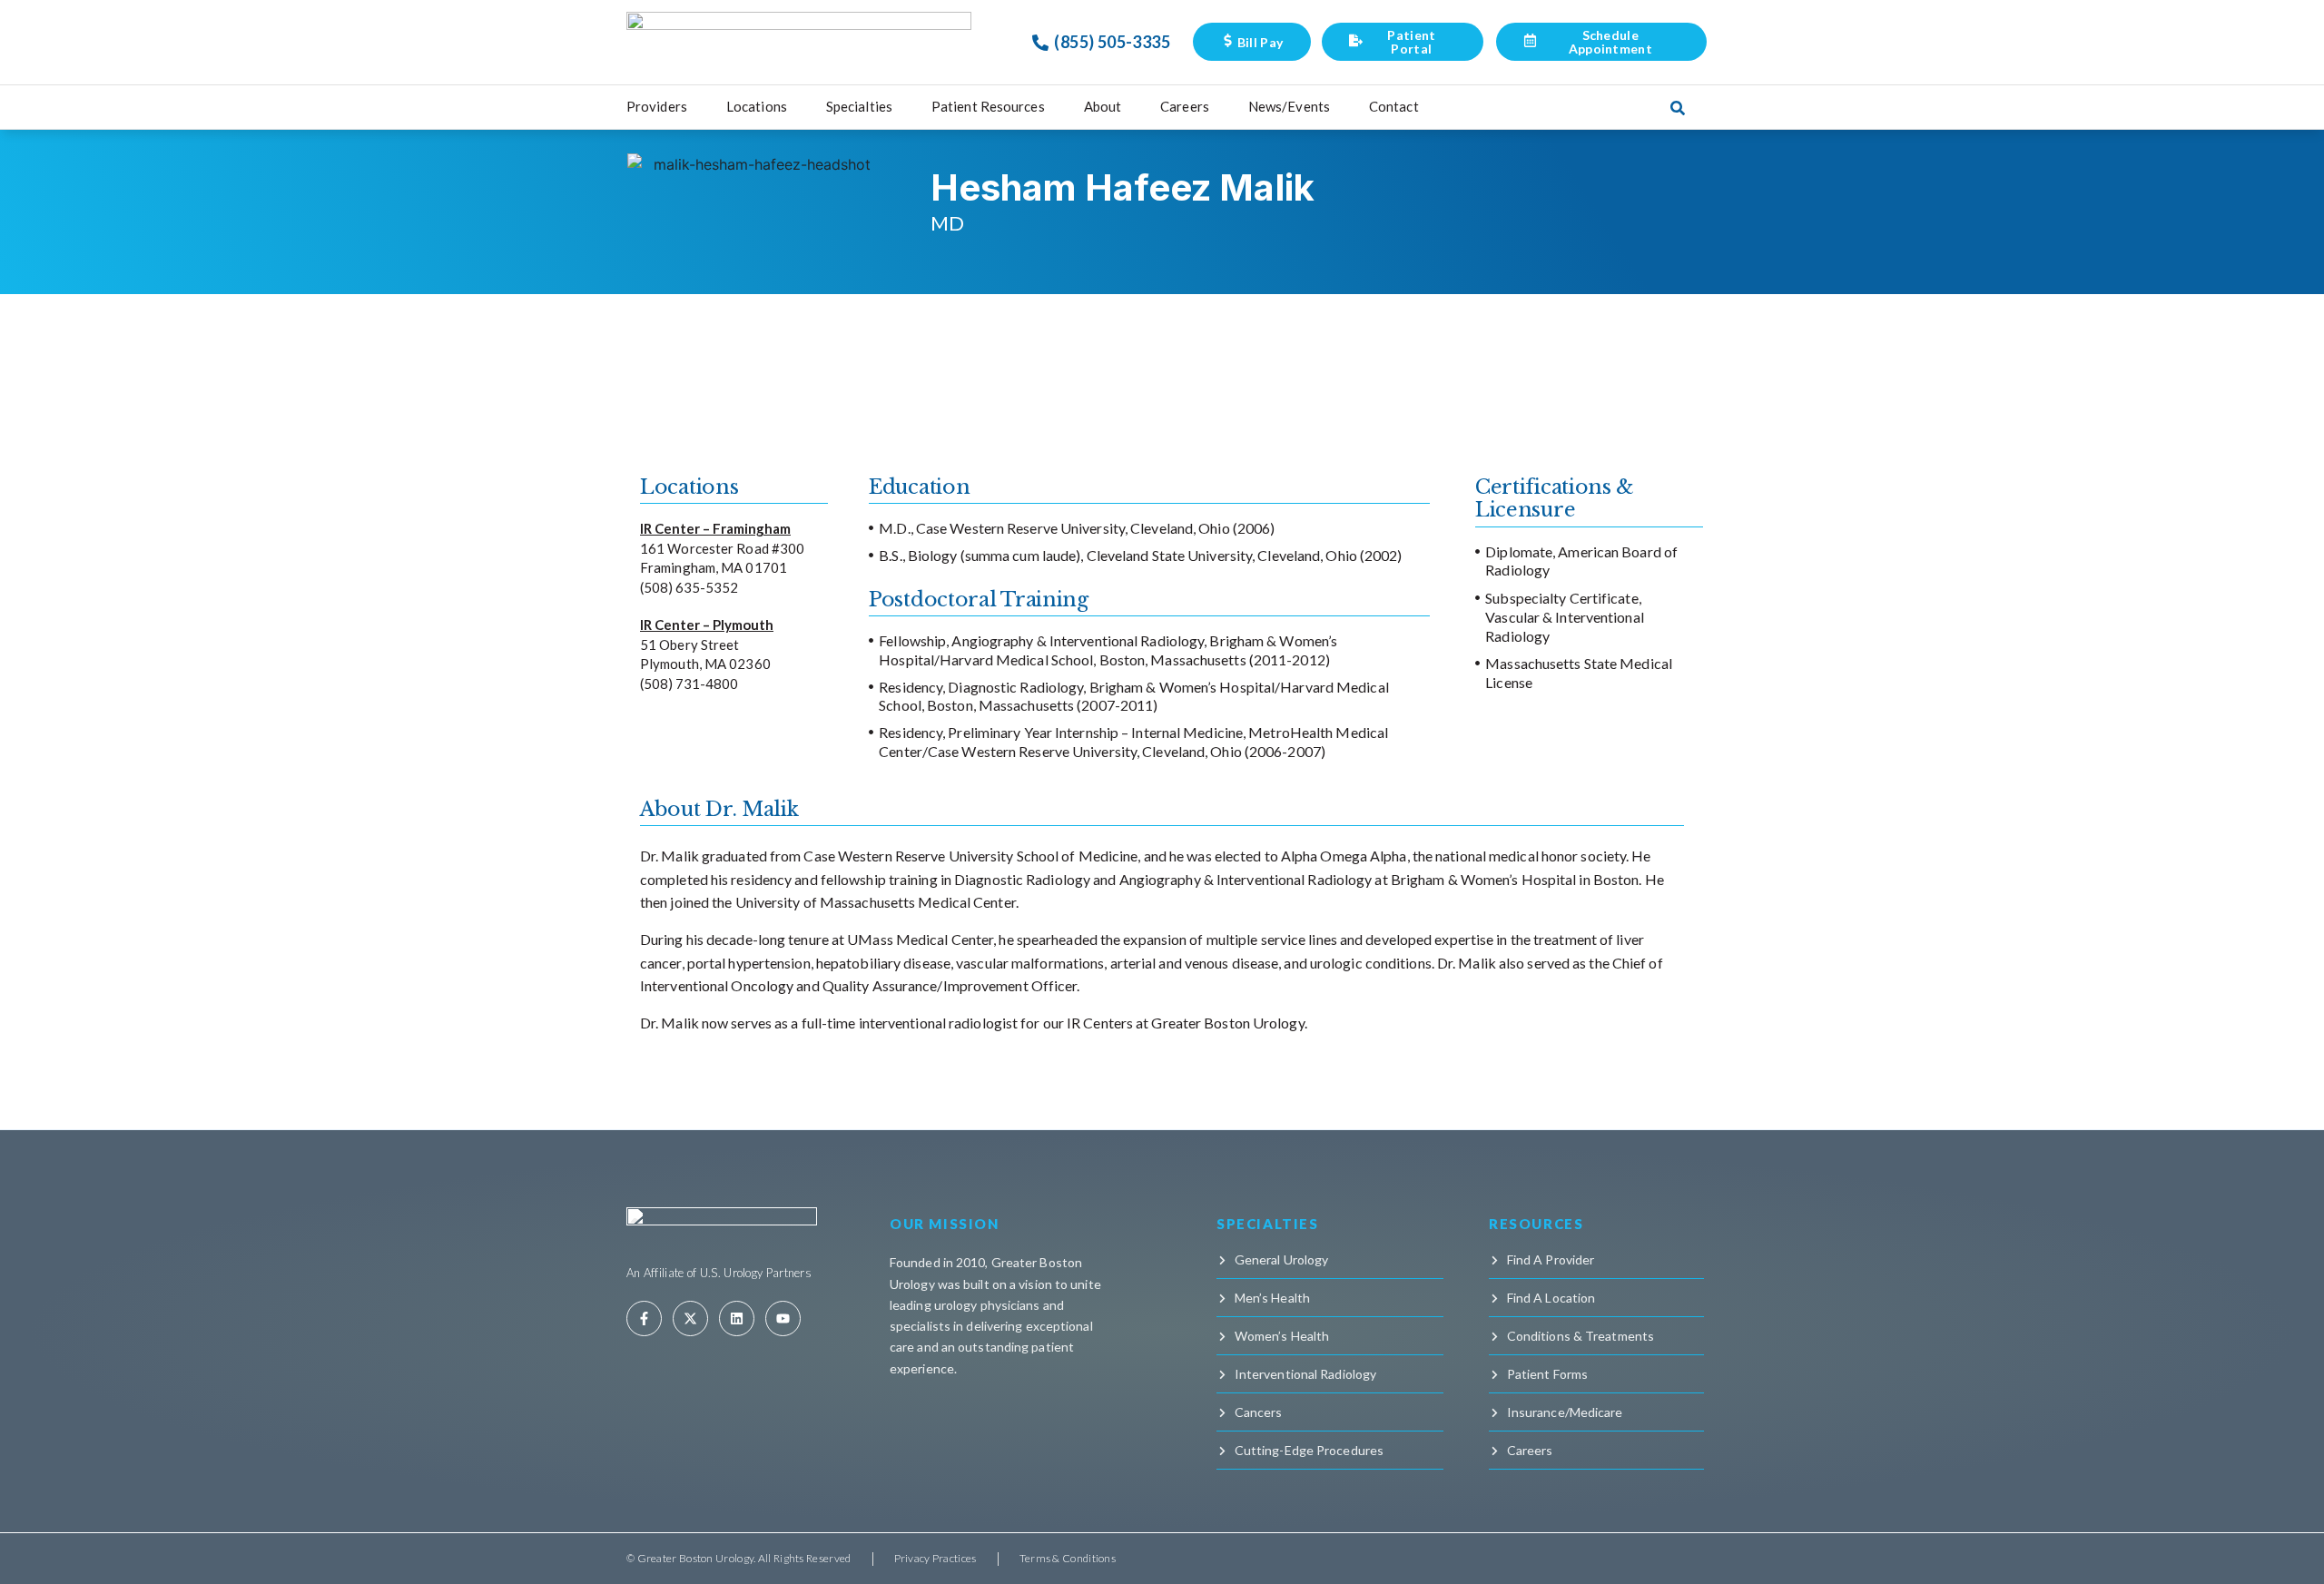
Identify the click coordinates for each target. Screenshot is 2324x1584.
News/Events (1289, 106)
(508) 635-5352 (689, 587)
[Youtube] (783, 1318)
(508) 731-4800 (689, 684)
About (1103, 106)
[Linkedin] (737, 1318)
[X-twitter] (690, 1318)
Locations (757, 106)
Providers (657, 106)
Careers (1185, 106)
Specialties (859, 106)
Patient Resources (988, 106)
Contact (1394, 106)
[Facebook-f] (644, 1318)
